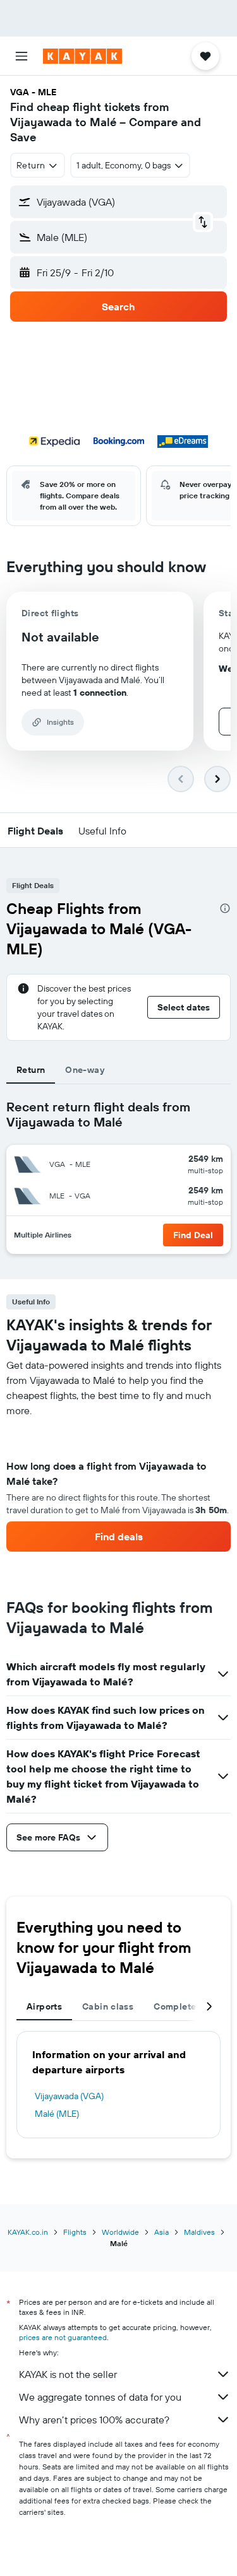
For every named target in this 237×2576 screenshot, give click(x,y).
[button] (21, 56)
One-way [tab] (85, 1070)
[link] (118, 1537)
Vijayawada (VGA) (69, 2096)
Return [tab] (31, 1070)
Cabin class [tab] (108, 2006)
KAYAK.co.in (28, 2232)
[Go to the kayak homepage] (82, 56)
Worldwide (120, 2232)
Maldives (199, 2232)
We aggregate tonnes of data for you (100, 2397)
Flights (75, 2232)
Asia (161, 2232)
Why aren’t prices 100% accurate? (94, 2420)
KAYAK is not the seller (68, 2374)
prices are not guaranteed (63, 2337)
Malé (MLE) (57, 2114)
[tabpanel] (118, 1485)
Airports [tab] (44, 2006)
